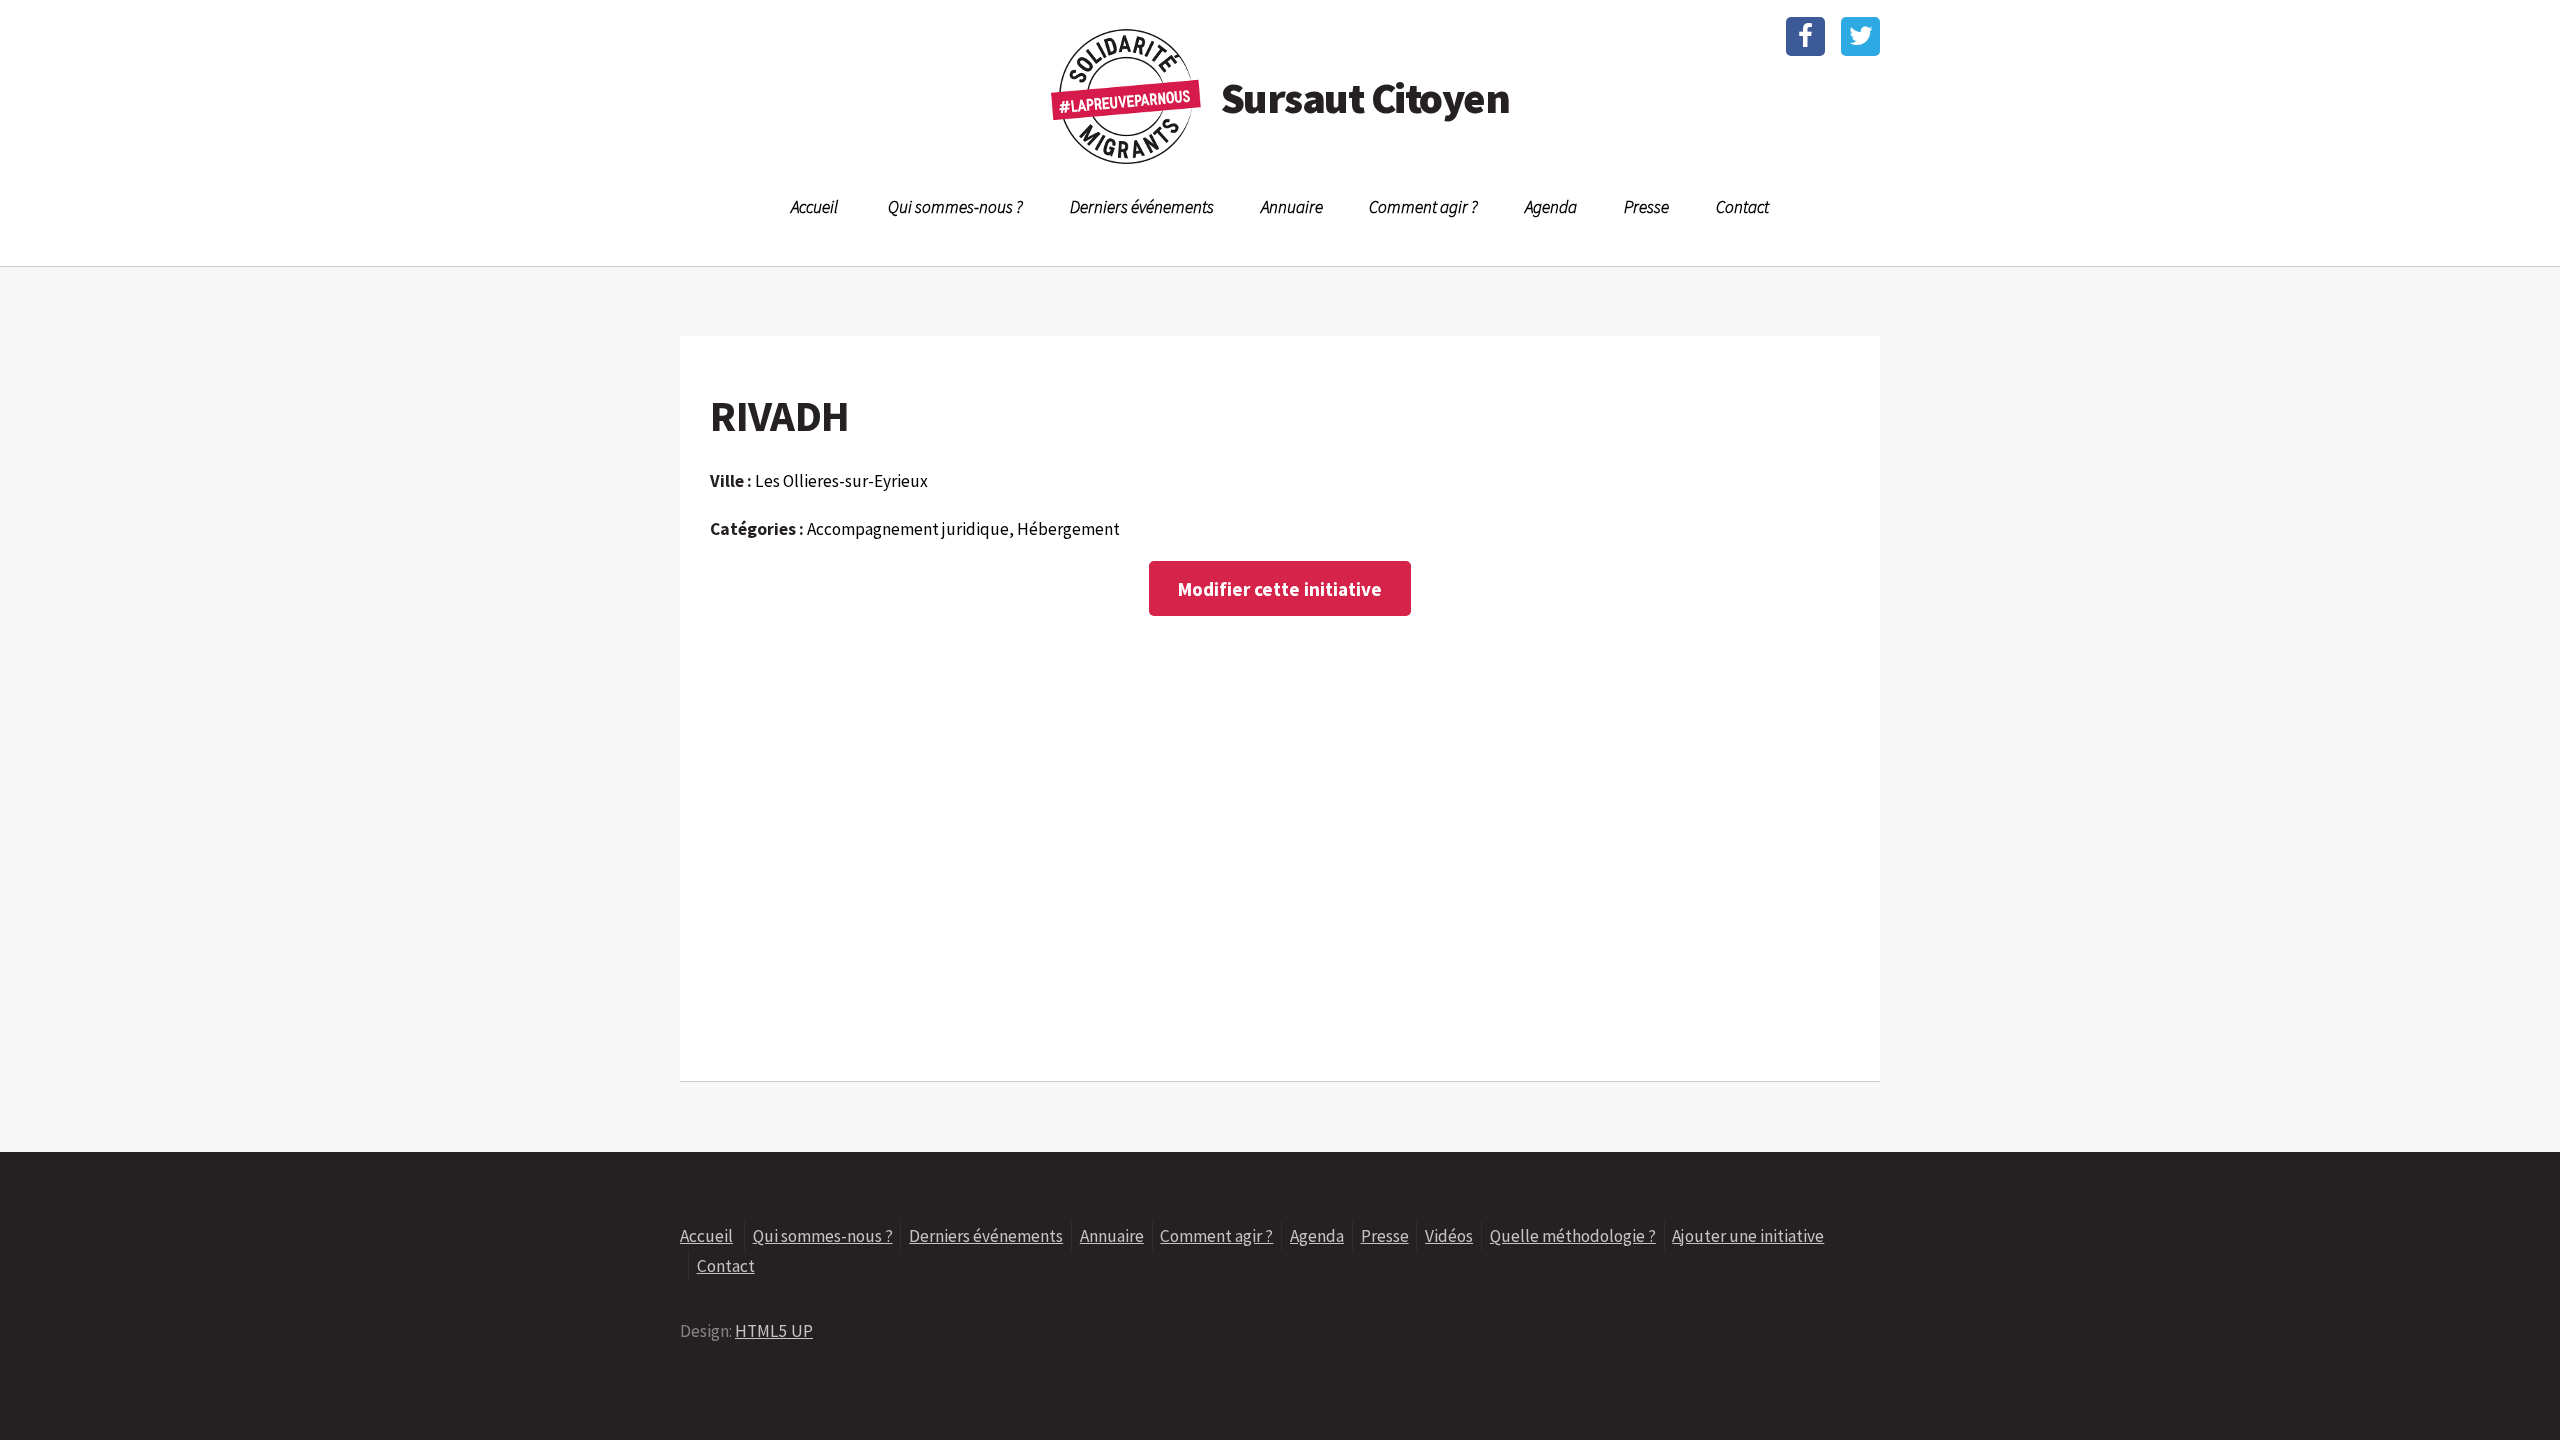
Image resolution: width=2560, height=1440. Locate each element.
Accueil (814, 207)
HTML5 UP (774, 1331)
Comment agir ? (1423, 207)
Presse (1646, 207)
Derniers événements (1142, 207)
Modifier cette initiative (1280, 589)
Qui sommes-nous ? (955, 207)
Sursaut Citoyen (1365, 97)
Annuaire (1292, 207)
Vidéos (1449, 1236)
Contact (1742, 207)
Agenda (1551, 207)
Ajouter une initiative (1748, 1236)
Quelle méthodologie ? (1573, 1236)
